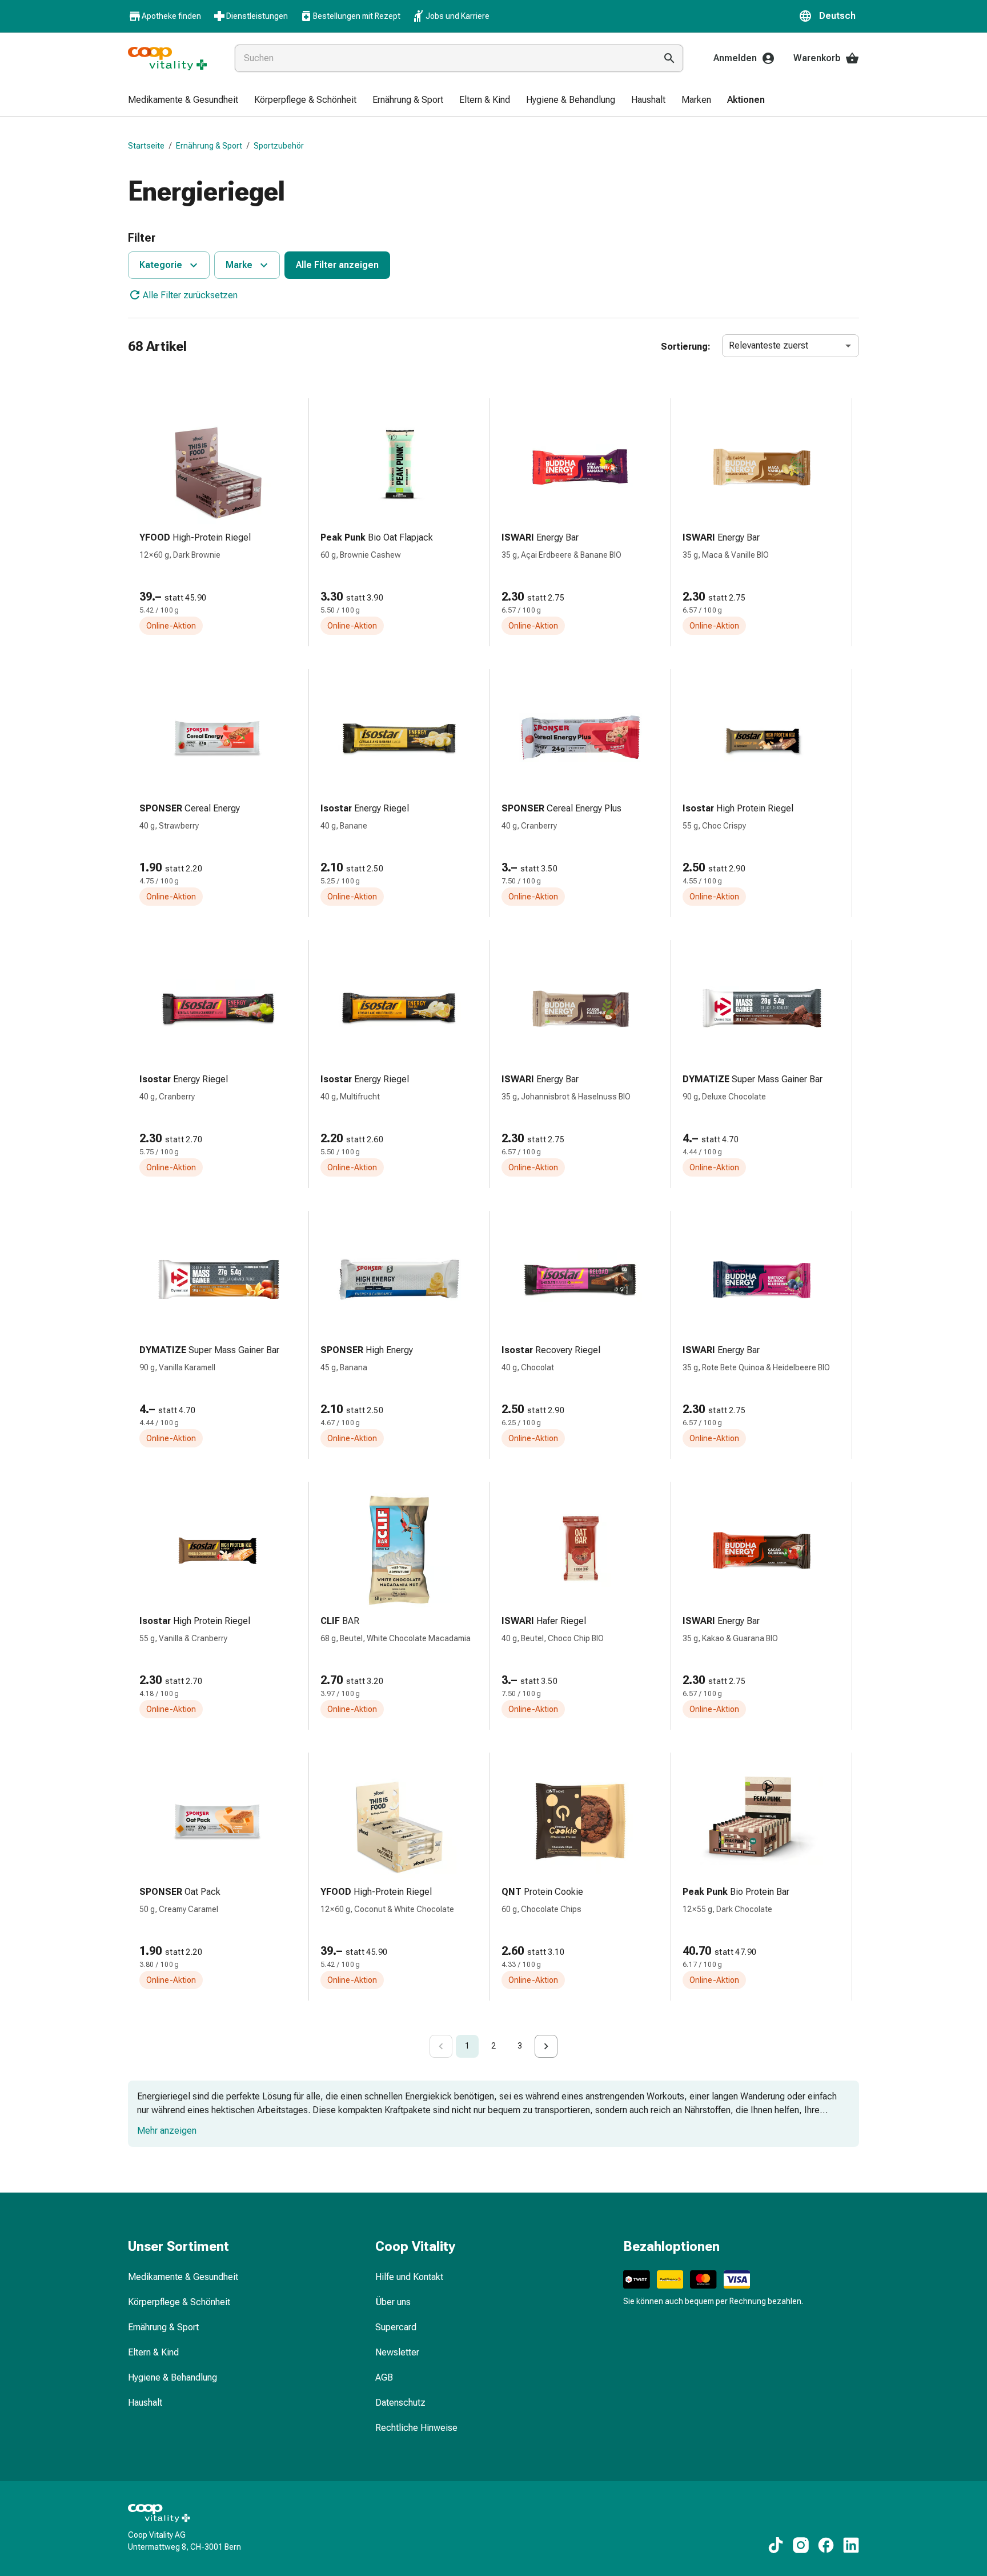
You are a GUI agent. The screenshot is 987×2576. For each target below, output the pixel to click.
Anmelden (735, 58)
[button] (829, 16)
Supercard (396, 2327)
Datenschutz (400, 2403)
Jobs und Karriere (458, 16)
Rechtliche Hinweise (416, 2428)
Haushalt (145, 2403)
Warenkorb (817, 58)
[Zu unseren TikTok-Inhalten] (776, 2545)
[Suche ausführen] (669, 58)
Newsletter (397, 2352)
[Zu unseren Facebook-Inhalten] (826, 2545)
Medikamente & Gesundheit (183, 2277)
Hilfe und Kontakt (409, 2277)
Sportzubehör (279, 146)
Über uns (393, 2302)
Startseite (146, 146)
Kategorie (161, 265)
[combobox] (443, 58)
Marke (239, 265)
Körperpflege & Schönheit (179, 2302)
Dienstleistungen (257, 16)
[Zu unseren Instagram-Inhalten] (801, 2545)
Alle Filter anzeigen (337, 265)
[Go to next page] (546, 2046)
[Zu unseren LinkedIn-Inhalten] (851, 2545)
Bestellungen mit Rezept (357, 16)
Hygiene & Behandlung (172, 2377)
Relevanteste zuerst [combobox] (769, 345)
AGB (384, 2377)
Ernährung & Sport (209, 146)
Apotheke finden (171, 16)
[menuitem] (183, 101)
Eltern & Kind (153, 2352)
